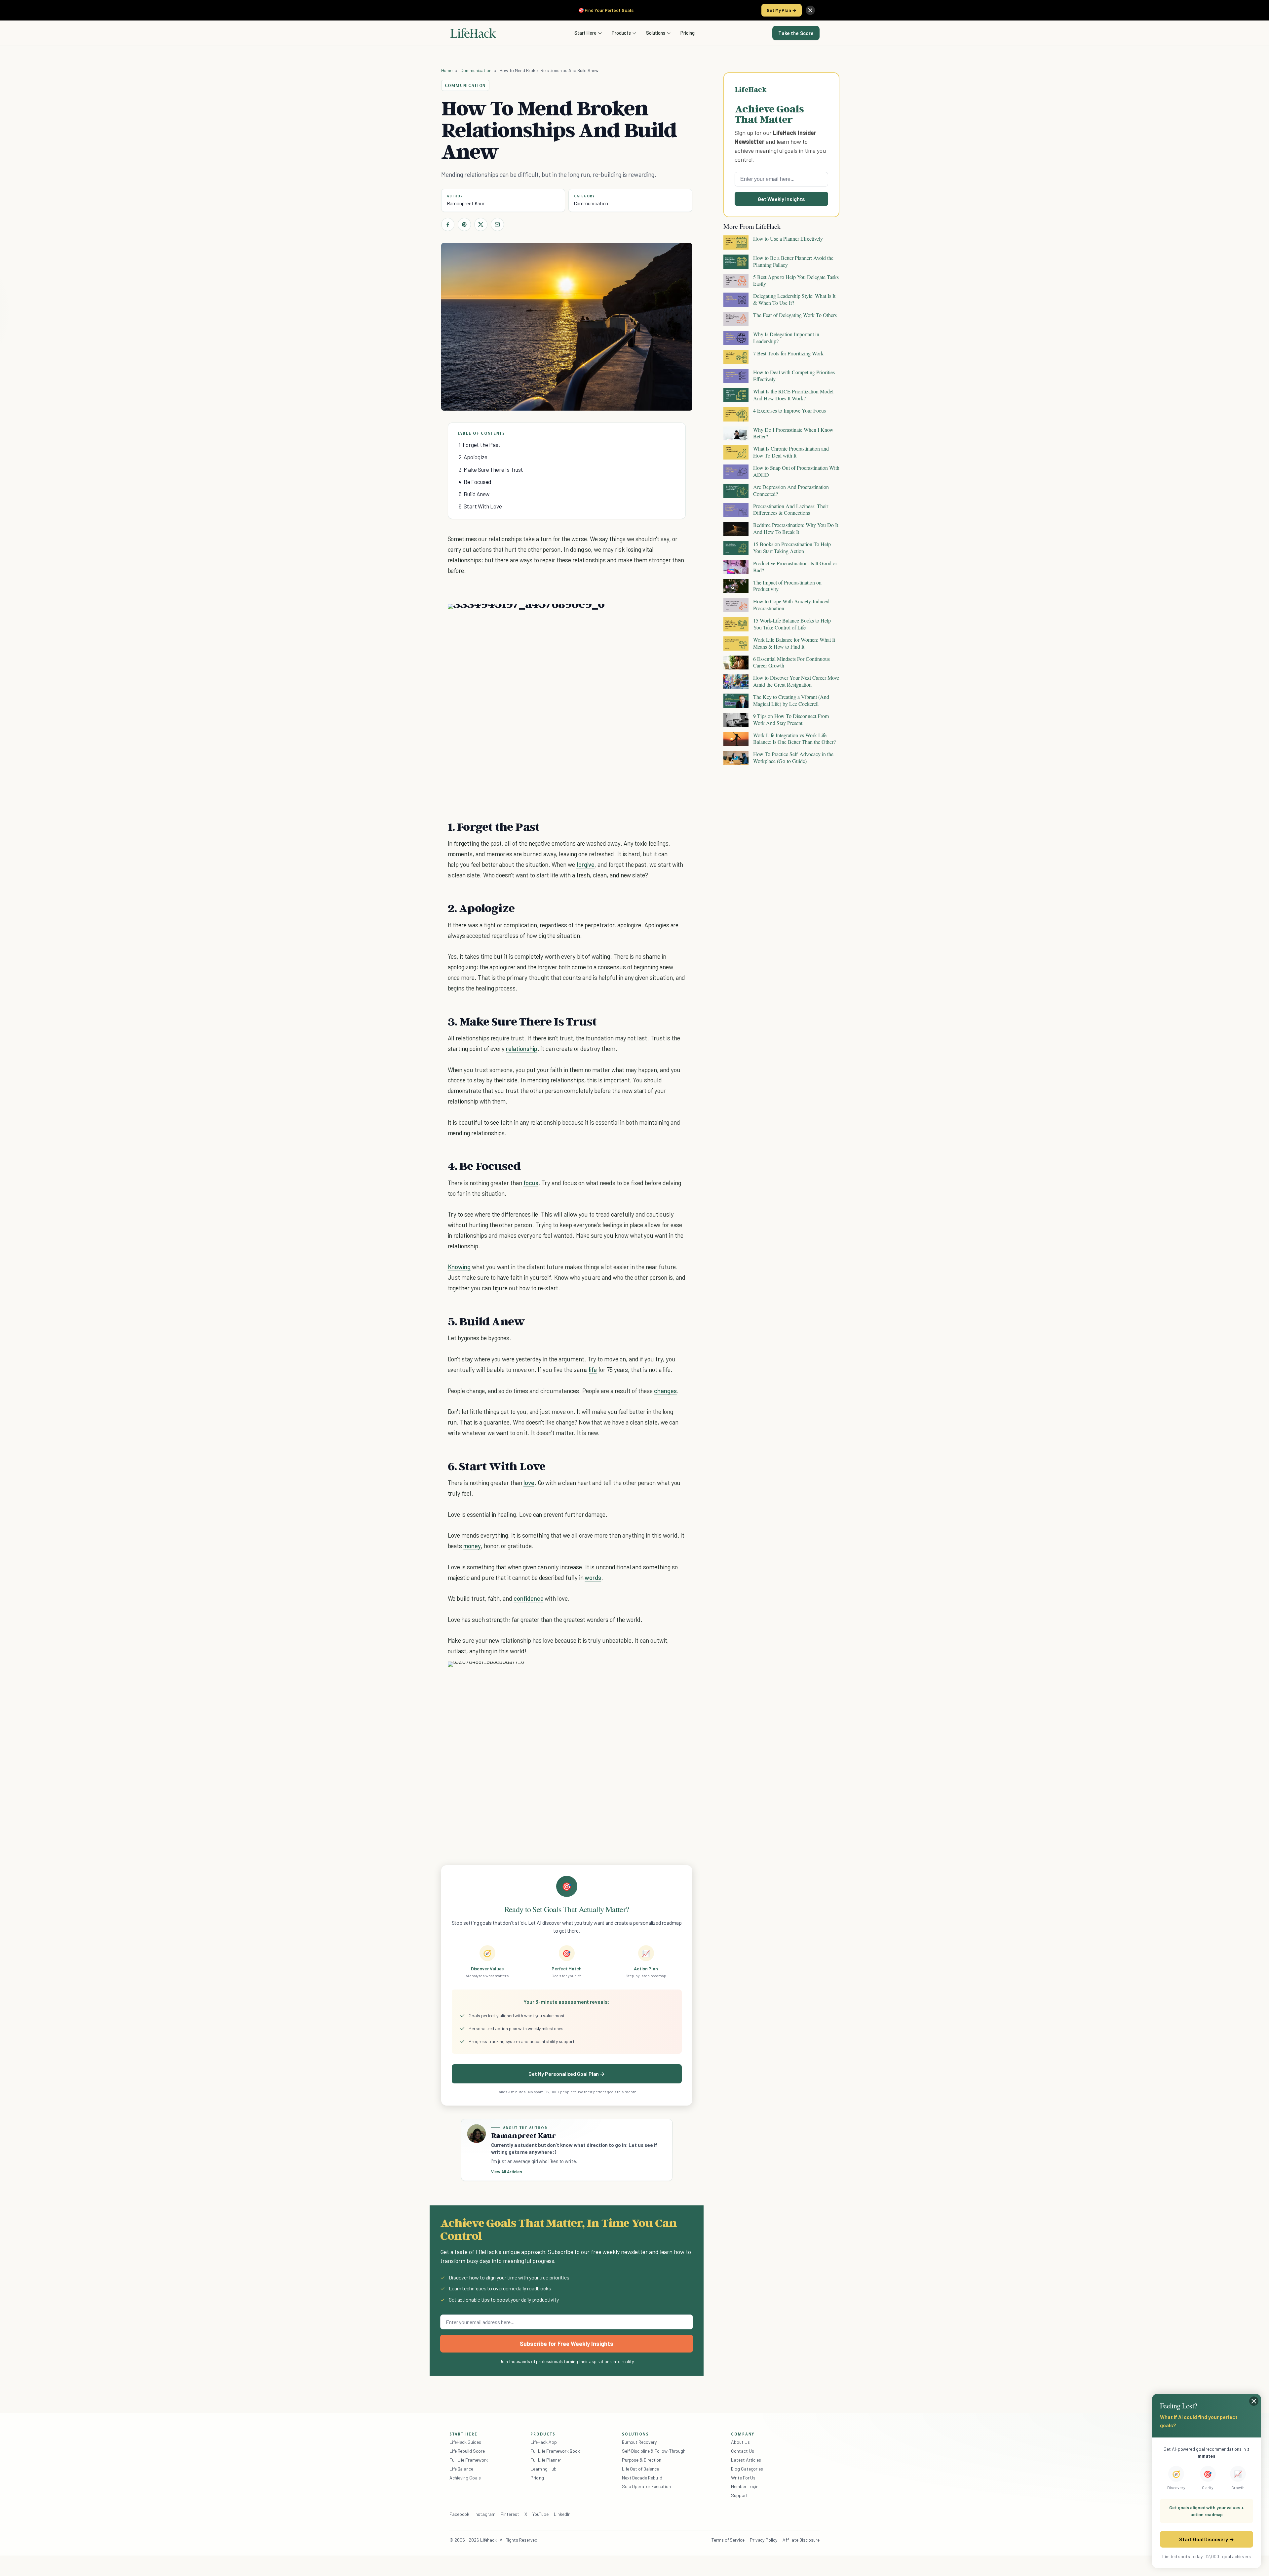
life (593, 1369)
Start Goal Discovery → (1206, 2539)
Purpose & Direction (642, 2460)
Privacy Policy (764, 2540)
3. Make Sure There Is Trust (491, 469)
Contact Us (742, 2451)
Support (739, 2495)
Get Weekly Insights (781, 199)
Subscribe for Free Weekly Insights (567, 2344)
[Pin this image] (640, 615)
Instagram (485, 2514)
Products (621, 33)
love (529, 1483)
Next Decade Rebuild (642, 2478)
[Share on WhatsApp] (664, 615)
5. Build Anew (474, 494)
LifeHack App (544, 2442)
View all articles (507, 2172)
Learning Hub (543, 2469)
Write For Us (743, 2478)
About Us (740, 2442)
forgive (586, 864)
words (593, 1577)
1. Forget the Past (480, 445)
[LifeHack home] (473, 33)
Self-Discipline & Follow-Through (654, 2451)
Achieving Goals (465, 2478)
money (472, 1546)
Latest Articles (746, 2460)
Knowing (459, 1267)
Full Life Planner (546, 2460)
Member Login (745, 2486)
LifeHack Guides (465, 2442)
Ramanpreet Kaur (466, 203)
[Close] (810, 10)
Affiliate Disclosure (801, 2540)
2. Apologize (473, 457)
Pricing (688, 33)
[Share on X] (481, 224)
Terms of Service (728, 2540)
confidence (528, 1598)
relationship (521, 1048)
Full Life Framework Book (555, 2451)
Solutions (656, 33)
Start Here (585, 33)
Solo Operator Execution (646, 2486)
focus (531, 1183)
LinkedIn (562, 2514)
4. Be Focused (475, 482)
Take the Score (796, 33)
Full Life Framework (469, 2460)
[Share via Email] (497, 224)
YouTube (540, 2514)
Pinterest (510, 2514)
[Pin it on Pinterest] (464, 224)
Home (447, 70)
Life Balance (461, 2469)
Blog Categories (747, 2469)
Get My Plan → (782, 10)
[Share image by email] (675, 615)
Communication (476, 70)
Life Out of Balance (640, 2469)
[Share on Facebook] (448, 224)
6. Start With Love (480, 506)
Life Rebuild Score (467, 2451)
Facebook (459, 2514)
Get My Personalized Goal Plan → (567, 2074)
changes (665, 1391)
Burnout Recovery (639, 2442)
